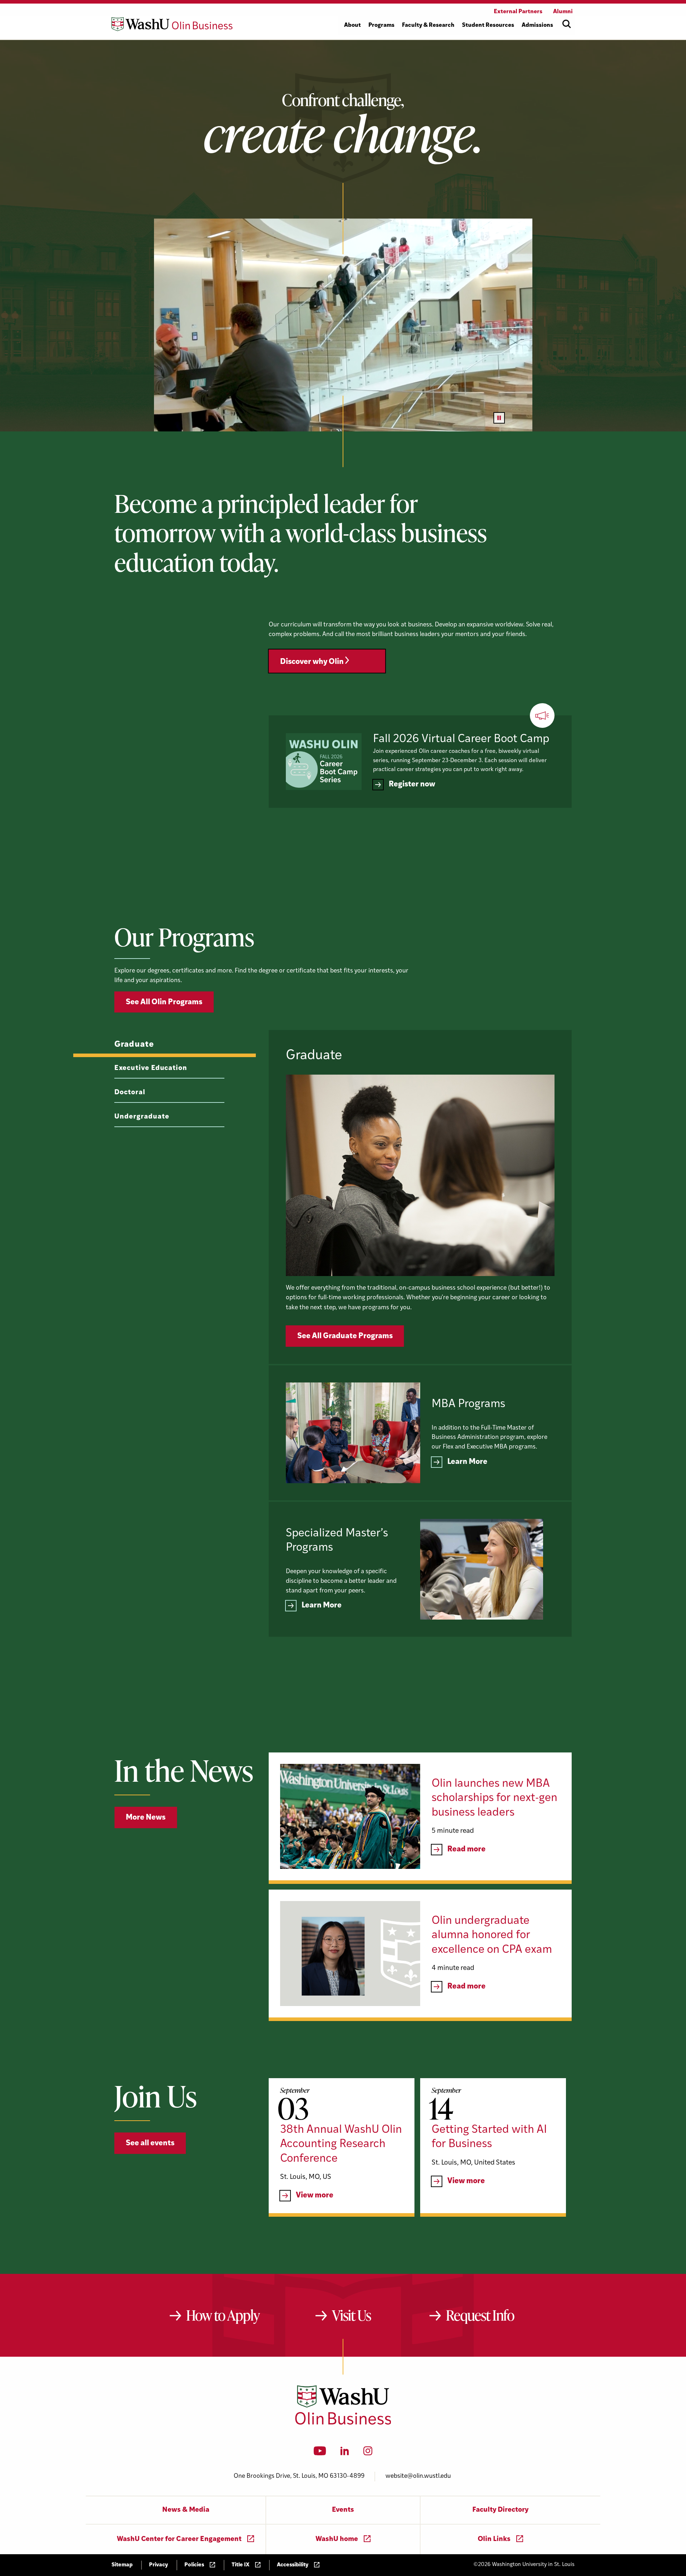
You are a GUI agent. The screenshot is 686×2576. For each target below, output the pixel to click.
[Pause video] (499, 418)
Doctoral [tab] (130, 1093)
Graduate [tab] (134, 1045)
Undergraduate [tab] (142, 1117)
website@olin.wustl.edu (418, 2476)
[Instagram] (368, 2453)
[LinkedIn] (345, 2453)
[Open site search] (567, 24)
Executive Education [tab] (151, 1068)
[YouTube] (320, 2453)
